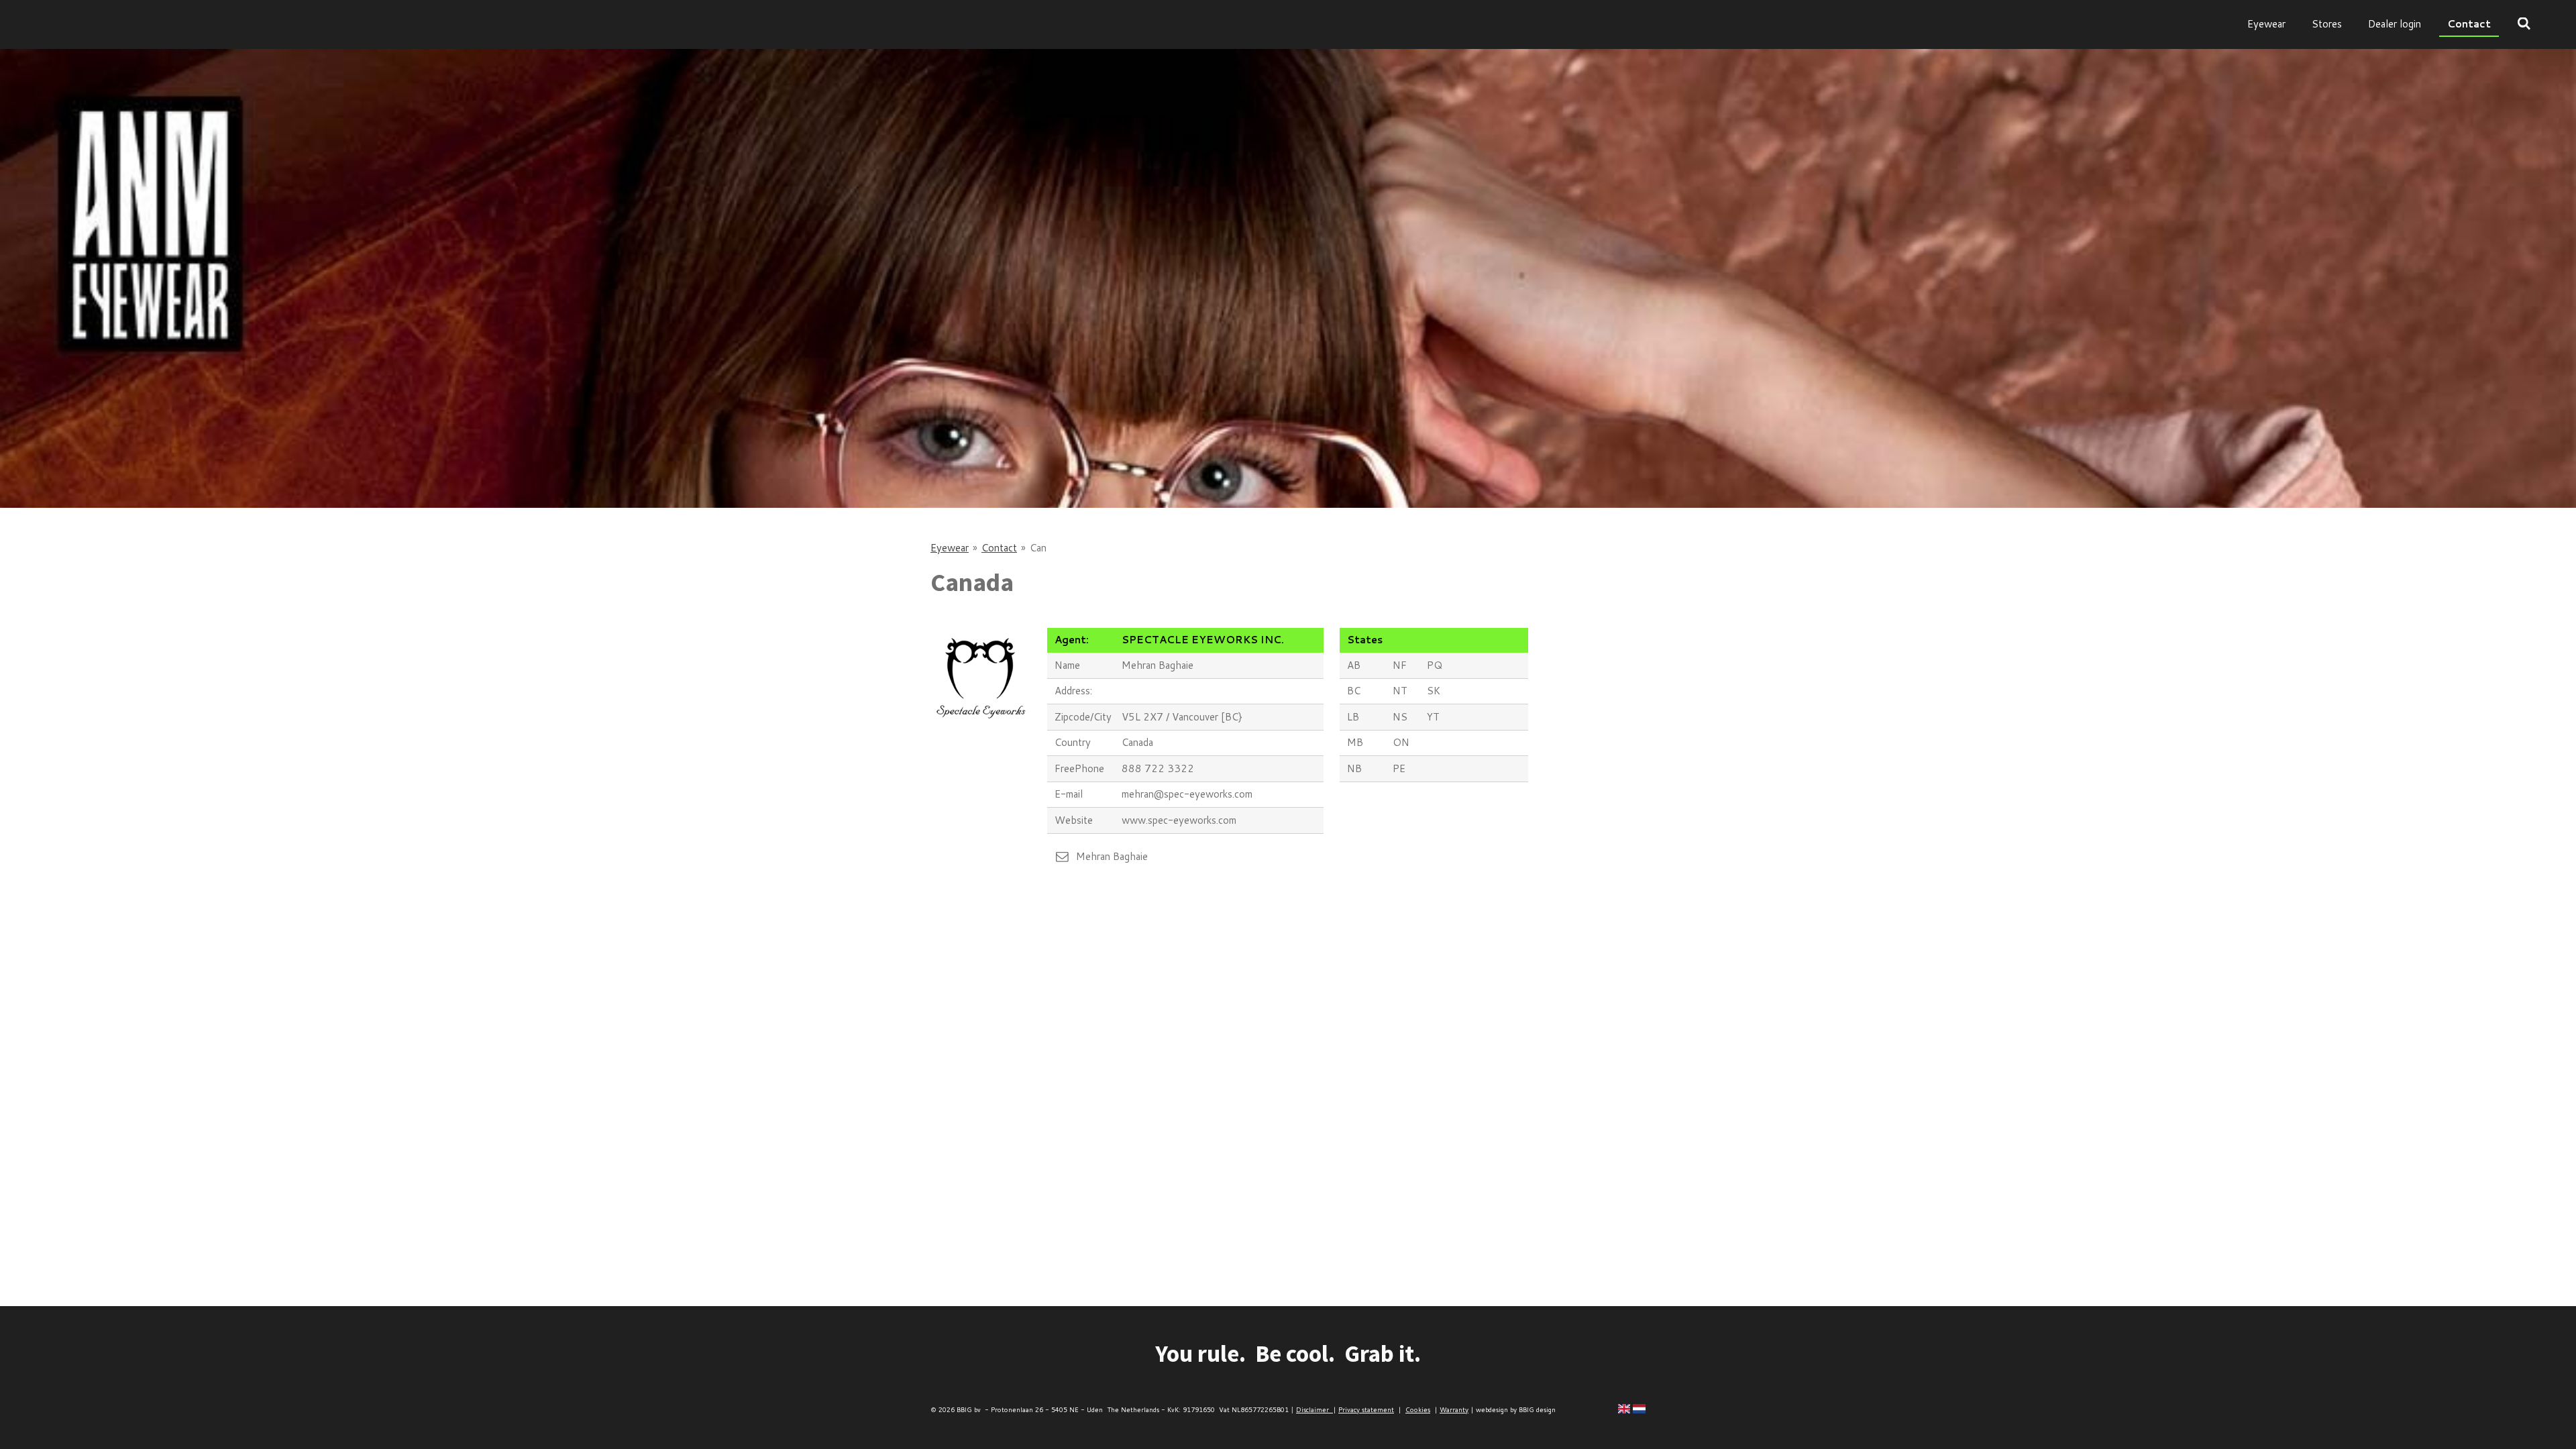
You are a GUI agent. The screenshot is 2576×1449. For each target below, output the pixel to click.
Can (1038, 548)
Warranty (1454, 1409)
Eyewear (950, 548)
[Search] (2524, 24)
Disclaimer (1314, 1409)
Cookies (1418, 1409)
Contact (999, 548)
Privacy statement (1366, 1409)
